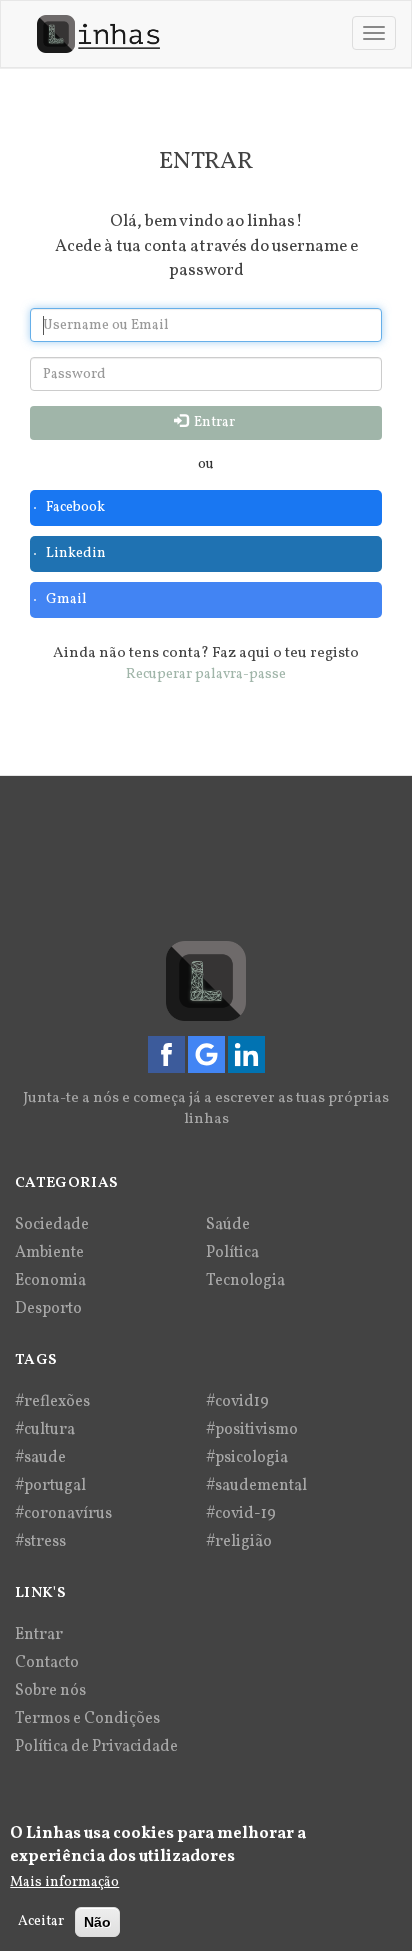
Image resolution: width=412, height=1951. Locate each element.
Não (97, 1922)
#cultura (45, 1430)
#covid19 (237, 1402)
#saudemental (256, 1486)
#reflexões (52, 1402)
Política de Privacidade (96, 1747)
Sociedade (52, 1225)
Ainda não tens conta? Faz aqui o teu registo (206, 653)
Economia (50, 1281)
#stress (40, 1542)
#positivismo (252, 1430)
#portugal (50, 1486)
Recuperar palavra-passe (206, 674)
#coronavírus (63, 1514)
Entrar (213, 422)
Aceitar (41, 1921)
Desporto (48, 1309)
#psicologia (247, 1458)
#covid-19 (241, 1514)
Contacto (47, 1663)
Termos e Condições (87, 1719)
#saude (40, 1458)
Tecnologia (245, 1281)
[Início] (98, 34)
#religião (239, 1542)
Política (232, 1253)
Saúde (228, 1225)
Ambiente (49, 1253)
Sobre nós (50, 1691)
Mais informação (64, 1882)
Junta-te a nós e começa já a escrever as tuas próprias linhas (206, 1109)
